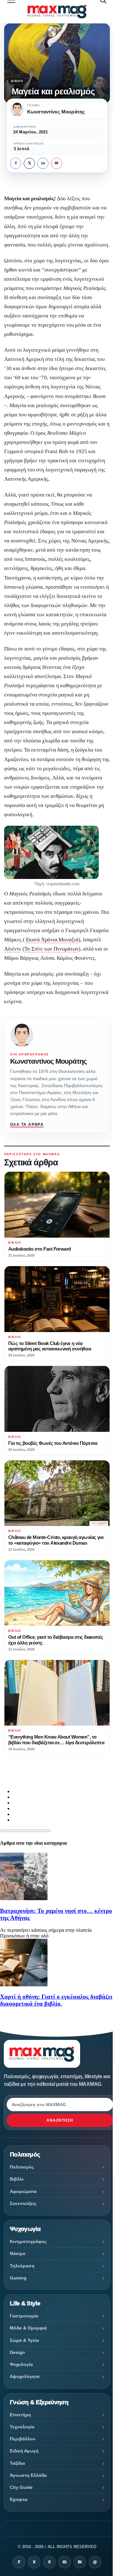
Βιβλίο (17, 81)
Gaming (18, 2278)
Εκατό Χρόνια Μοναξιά (52, 940)
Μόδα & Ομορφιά (28, 2328)
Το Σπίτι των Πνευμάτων (51, 949)
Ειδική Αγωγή (24, 2451)
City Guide (21, 2487)
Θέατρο (18, 2253)
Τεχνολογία (22, 2427)
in (43, 163)
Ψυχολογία (21, 2364)
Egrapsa (19, 2499)
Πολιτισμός (22, 2167)
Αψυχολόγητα (25, 2376)
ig (65, 2562)
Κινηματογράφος (28, 2241)
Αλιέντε (13, 949)
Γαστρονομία (24, 2316)
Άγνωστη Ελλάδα (28, 2475)
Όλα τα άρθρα (27, 1125)
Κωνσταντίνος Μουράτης (48, 1061)
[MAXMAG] (57, 12)
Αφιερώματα (23, 2191)
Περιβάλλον (23, 2439)
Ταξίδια (17, 2463)
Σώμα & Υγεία (24, 2340)
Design (17, 2352)
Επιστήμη (20, 2415)
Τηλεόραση (22, 2266)
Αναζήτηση (60, 2120)
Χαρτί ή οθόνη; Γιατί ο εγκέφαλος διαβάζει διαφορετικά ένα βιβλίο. (56, 2000)
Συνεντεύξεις (23, 2203)
